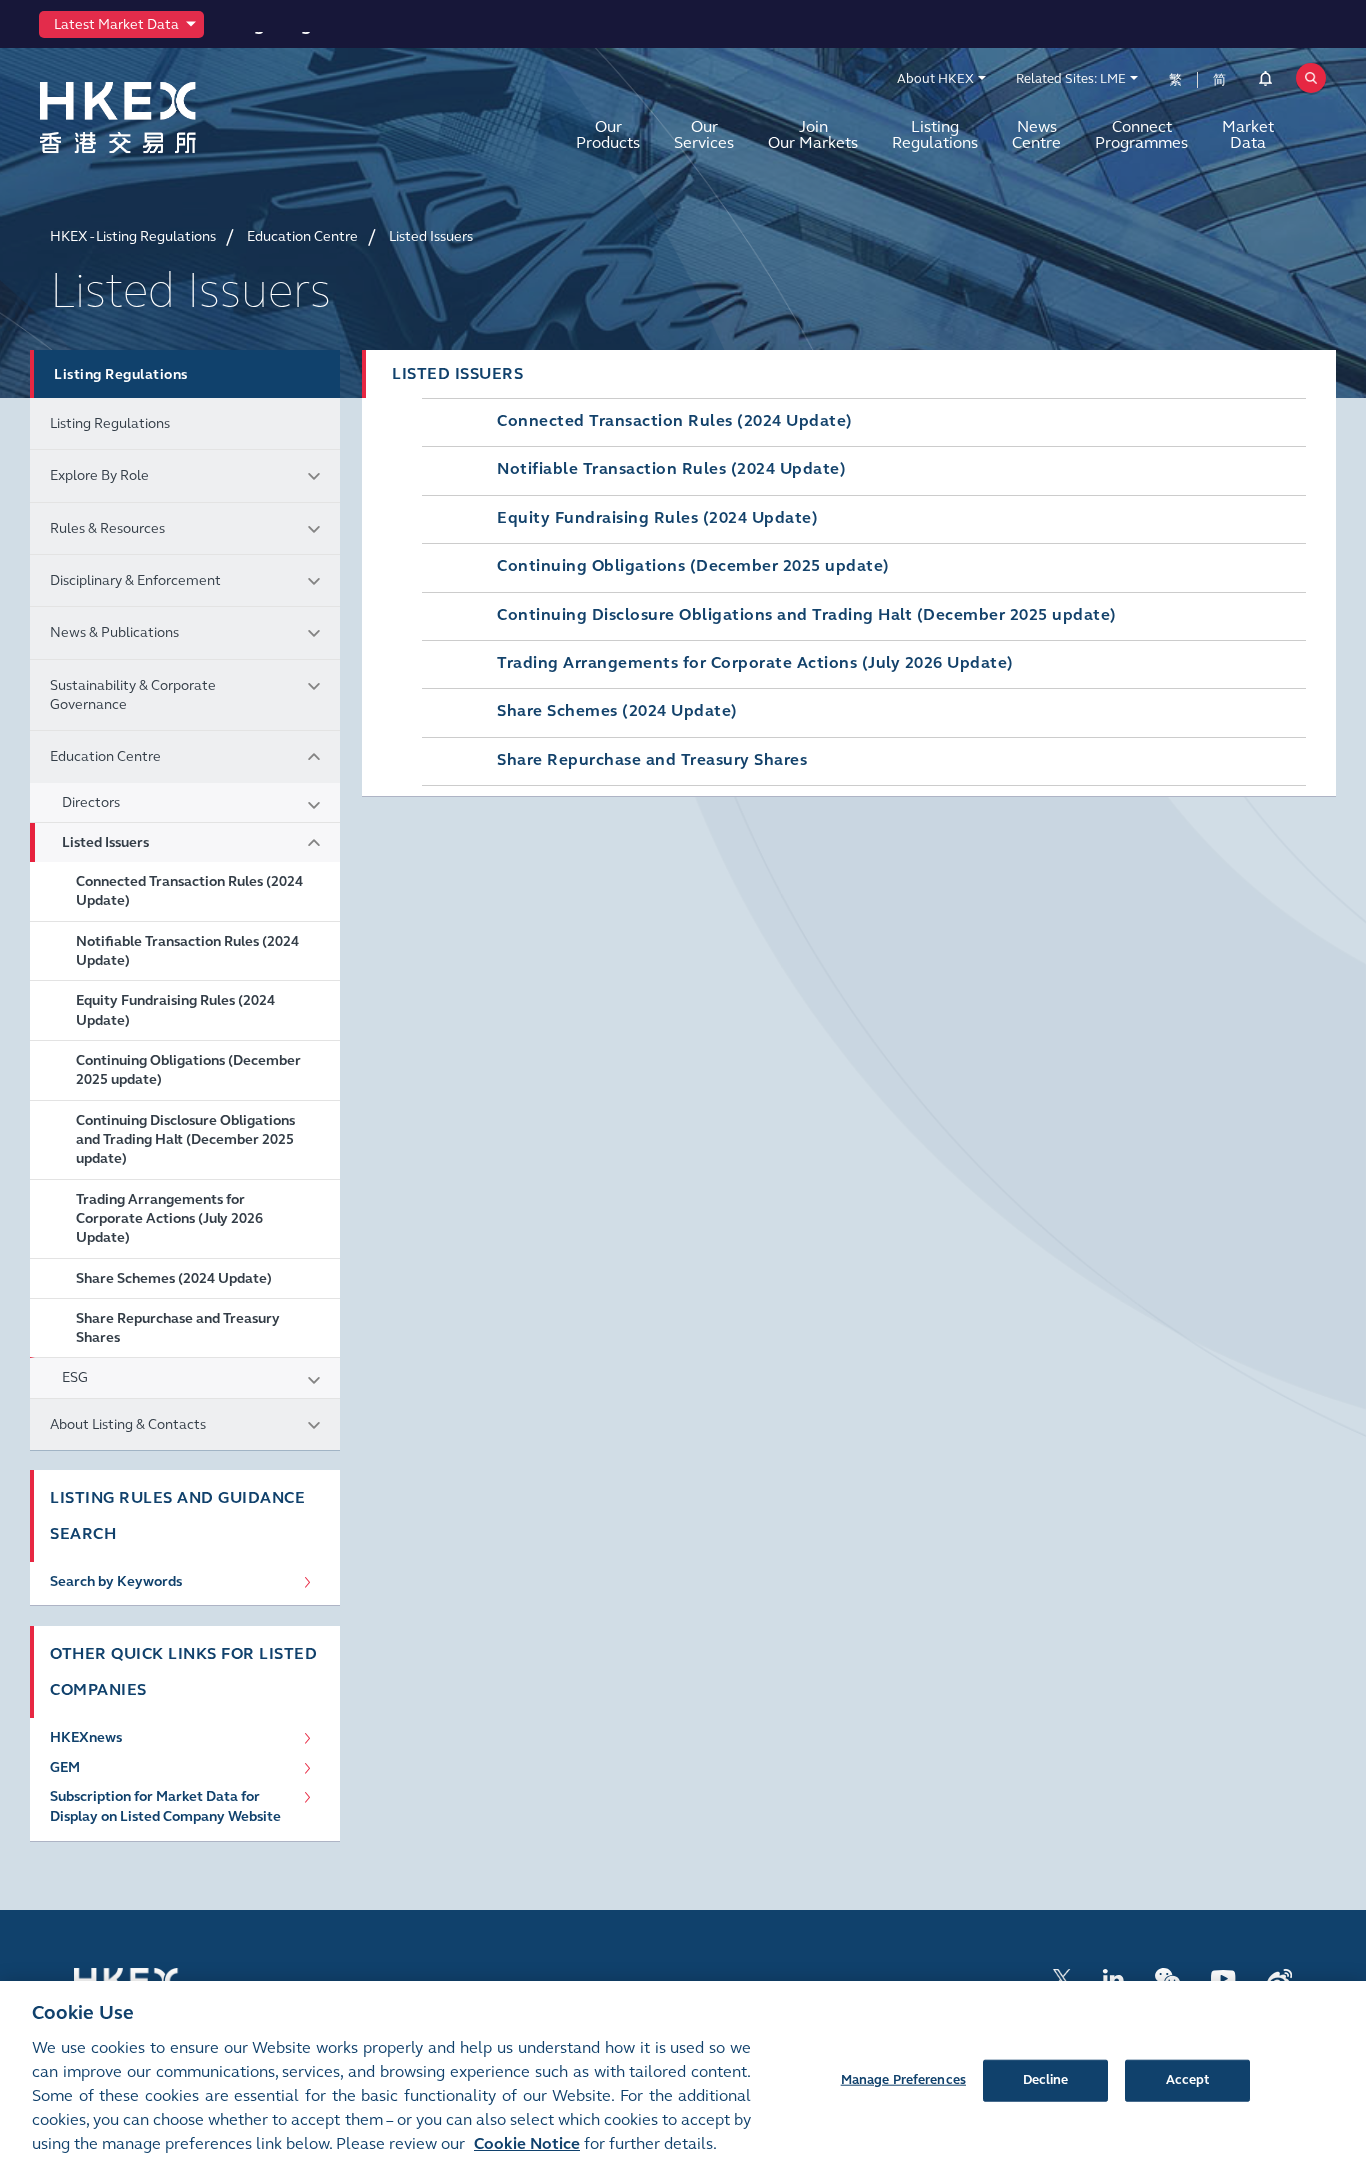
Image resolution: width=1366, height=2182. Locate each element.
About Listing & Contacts (128, 1424)
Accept (1188, 2079)
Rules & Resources (107, 528)
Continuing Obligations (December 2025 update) (188, 1070)
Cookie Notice (527, 2143)
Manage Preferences (903, 2079)
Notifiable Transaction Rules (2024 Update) (187, 951)
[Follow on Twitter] (1062, 1977)
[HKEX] (170, 117)
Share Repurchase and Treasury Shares (178, 1328)
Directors (91, 802)
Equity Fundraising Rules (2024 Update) (175, 1010)
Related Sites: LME (1071, 79)
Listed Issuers (105, 842)
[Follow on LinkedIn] (1113, 1977)
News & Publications (114, 632)
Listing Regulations (935, 134)
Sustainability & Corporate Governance (133, 695)
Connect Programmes (1141, 134)
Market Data (1248, 134)
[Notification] (1265, 82)
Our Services (704, 134)
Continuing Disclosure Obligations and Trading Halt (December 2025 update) (185, 1140)
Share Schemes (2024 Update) (174, 1278)
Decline (1046, 2079)
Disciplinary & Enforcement (135, 580)
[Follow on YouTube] (1223, 1977)
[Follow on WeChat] (1167, 1977)
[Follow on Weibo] (1279, 1977)
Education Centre (105, 756)
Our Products (608, 134)
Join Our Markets (813, 134)
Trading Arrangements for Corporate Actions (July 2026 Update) (169, 1219)
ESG (75, 1377)
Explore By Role (99, 475)
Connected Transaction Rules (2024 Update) (189, 891)
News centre (1036, 134)
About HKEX (935, 79)
